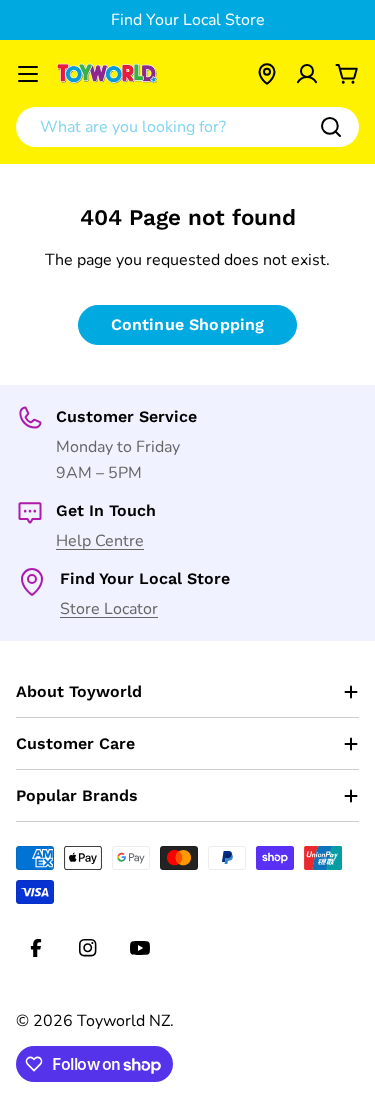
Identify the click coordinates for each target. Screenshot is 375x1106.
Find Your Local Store (188, 20)
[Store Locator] (267, 74)
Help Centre (100, 541)
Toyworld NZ (123, 1021)
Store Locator (109, 609)
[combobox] (187, 127)
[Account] (307, 74)
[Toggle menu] (28, 74)
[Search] (331, 127)
